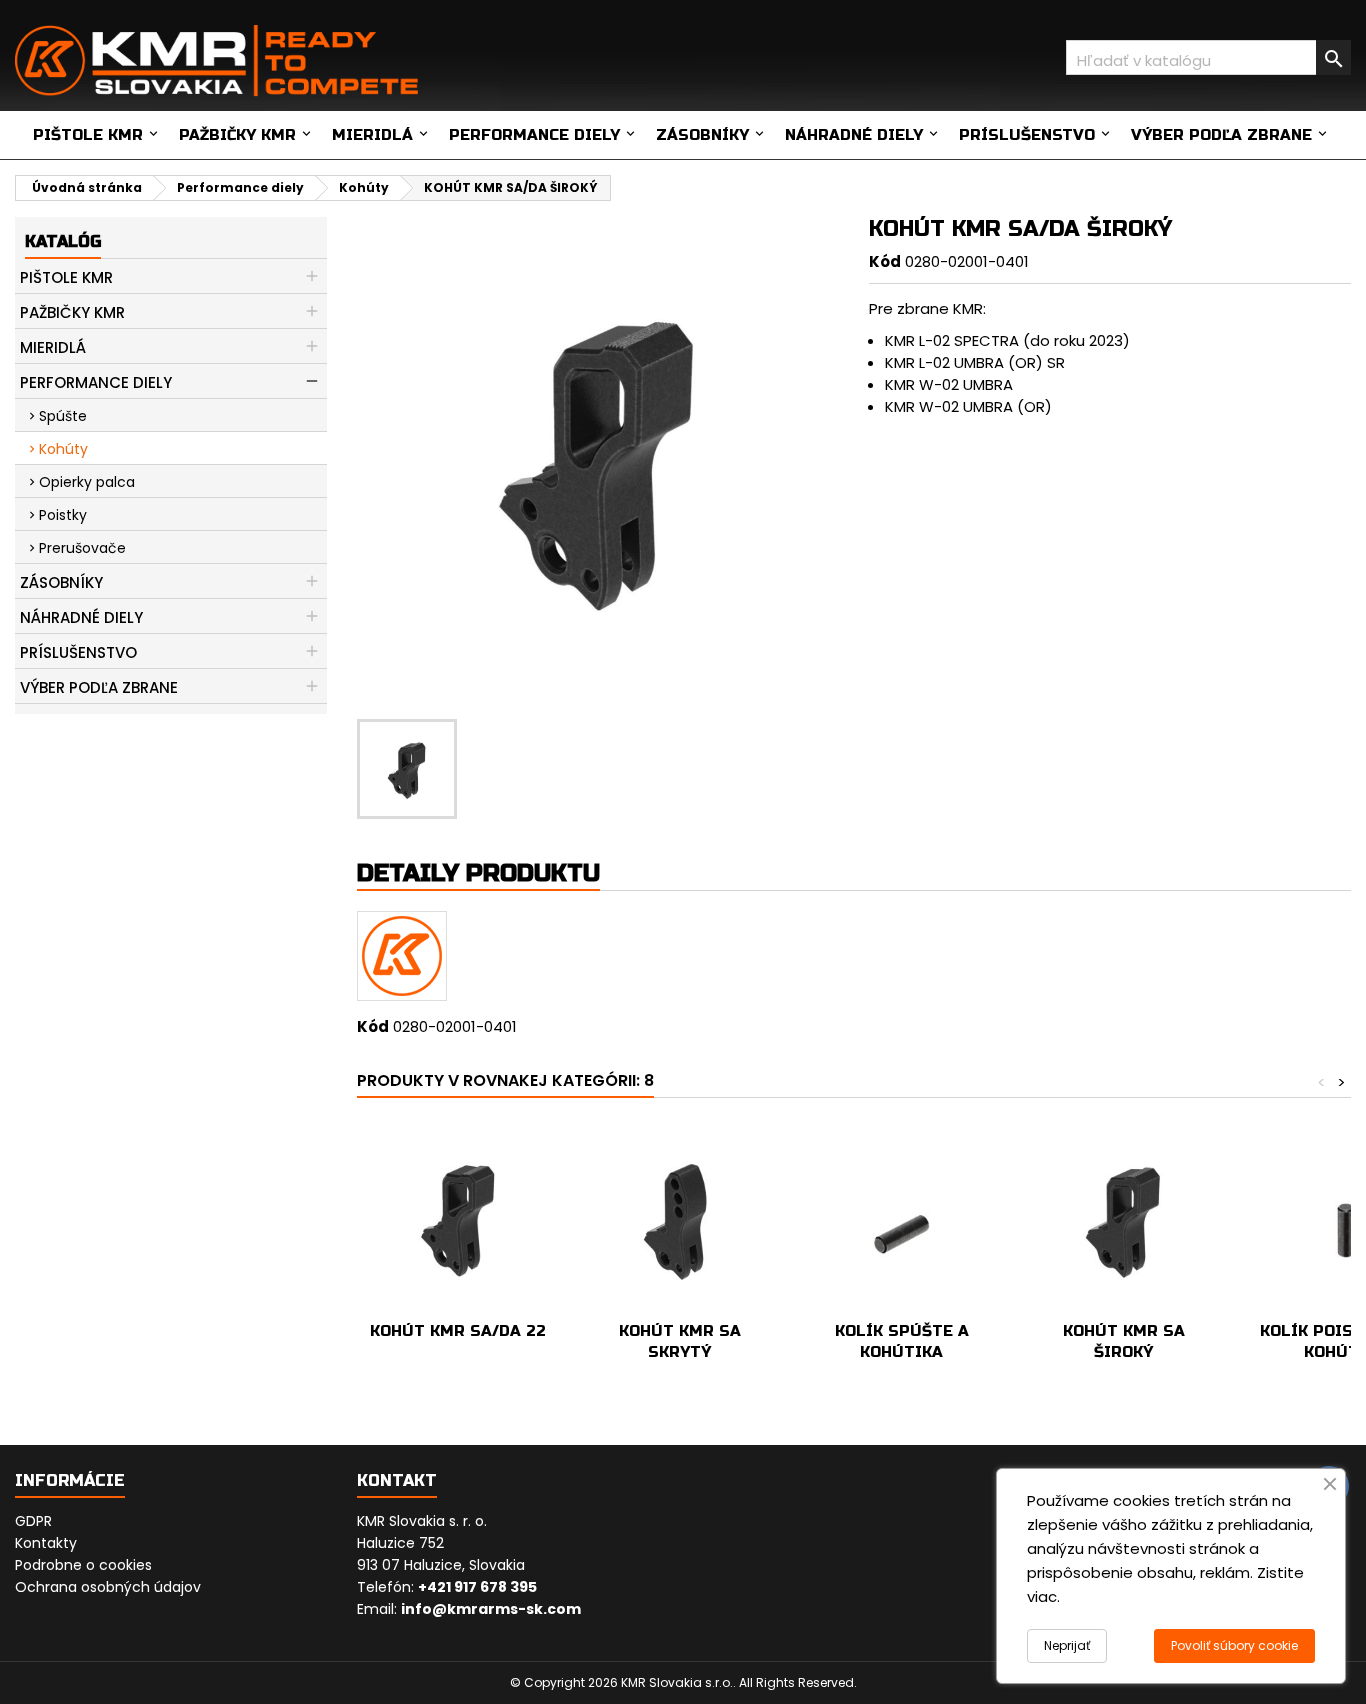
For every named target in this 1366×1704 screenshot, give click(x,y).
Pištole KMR (88, 135)
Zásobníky (702, 135)
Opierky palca (87, 482)
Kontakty (46, 1543)
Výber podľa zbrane (1221, 135)
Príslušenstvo (1027, 135)
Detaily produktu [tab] (478, 873)
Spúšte (63, 416)
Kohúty (63, 449)
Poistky (63, 515)
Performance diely (534, 135)
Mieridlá (372, 135)
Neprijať (1067, 1645)
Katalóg (63, 241)
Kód (885, 261)
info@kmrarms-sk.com (491, 1609)
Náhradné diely (854, 135)
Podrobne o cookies (83, 1565)
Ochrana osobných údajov (108, 1587)
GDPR (33, 1521)
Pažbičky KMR (237, 135)
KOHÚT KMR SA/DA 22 (458, 1331)
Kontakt (397, 1480)
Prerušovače (82, 548)
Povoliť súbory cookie (1234, 1645)
